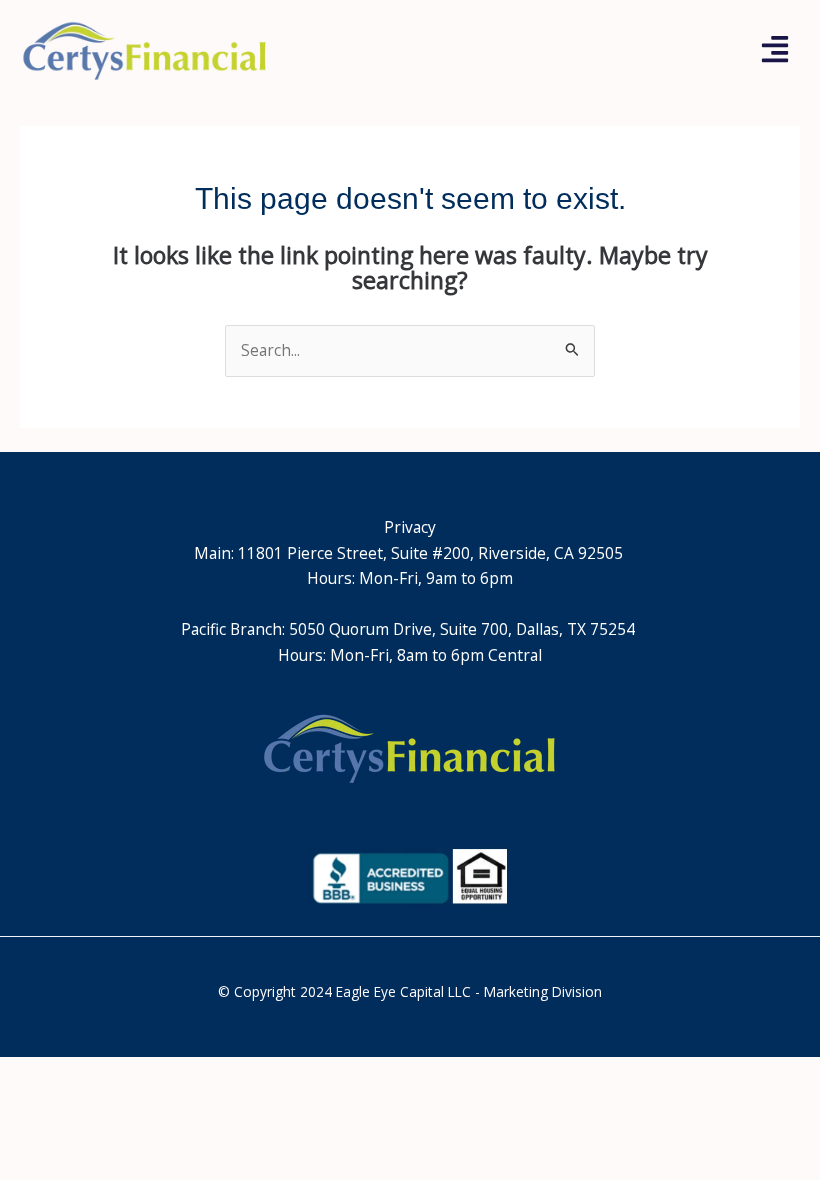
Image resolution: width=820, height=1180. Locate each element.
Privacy (410, 527)
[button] (774, 51)
